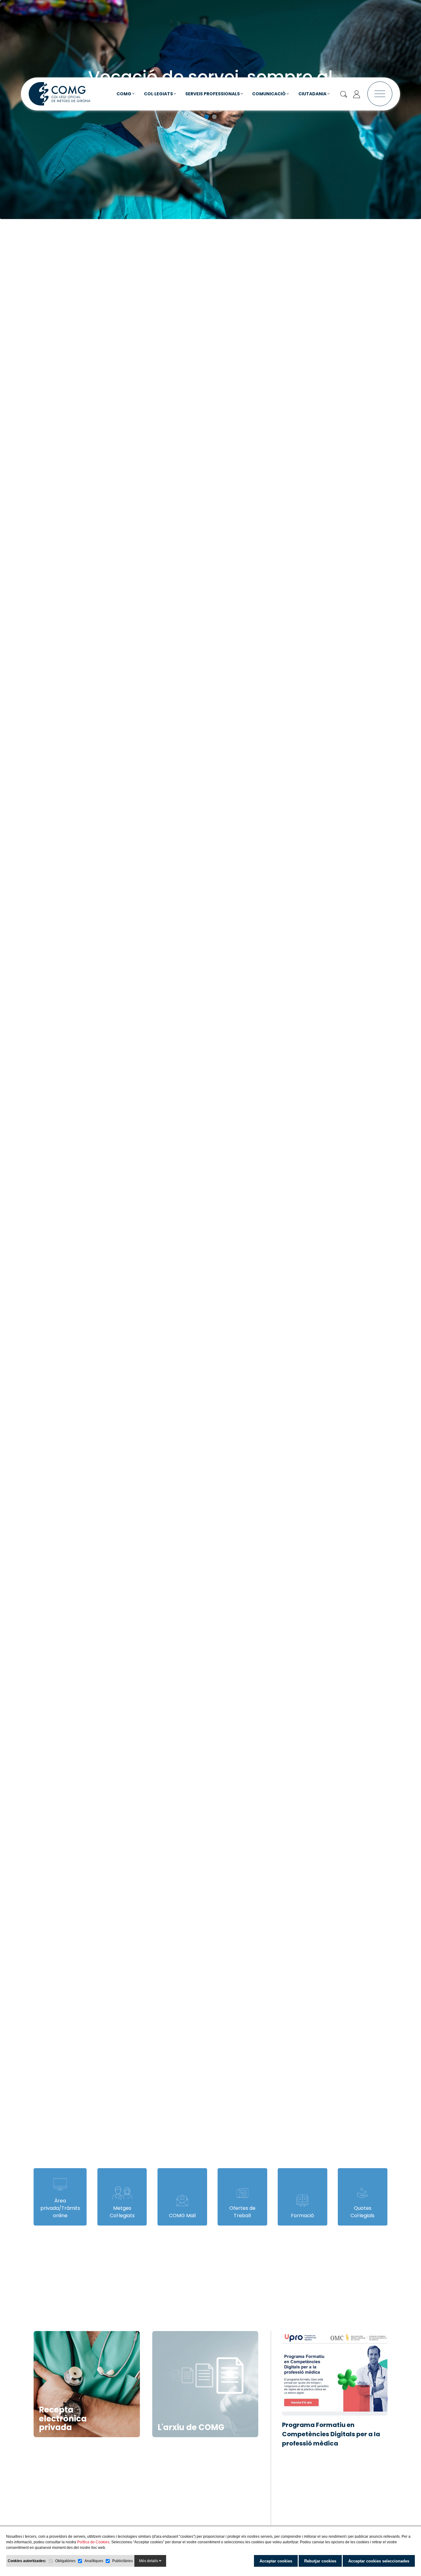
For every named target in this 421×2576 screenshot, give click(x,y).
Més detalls (149, 2561)
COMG (124, 93)
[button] (207, 116)
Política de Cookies (93, 2542)
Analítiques (94, 2561)
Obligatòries (65, 2561)
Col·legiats (159, 93)
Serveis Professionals (213, 93)
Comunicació (269, 93)
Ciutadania (313, 93)
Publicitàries (123, 2561)
